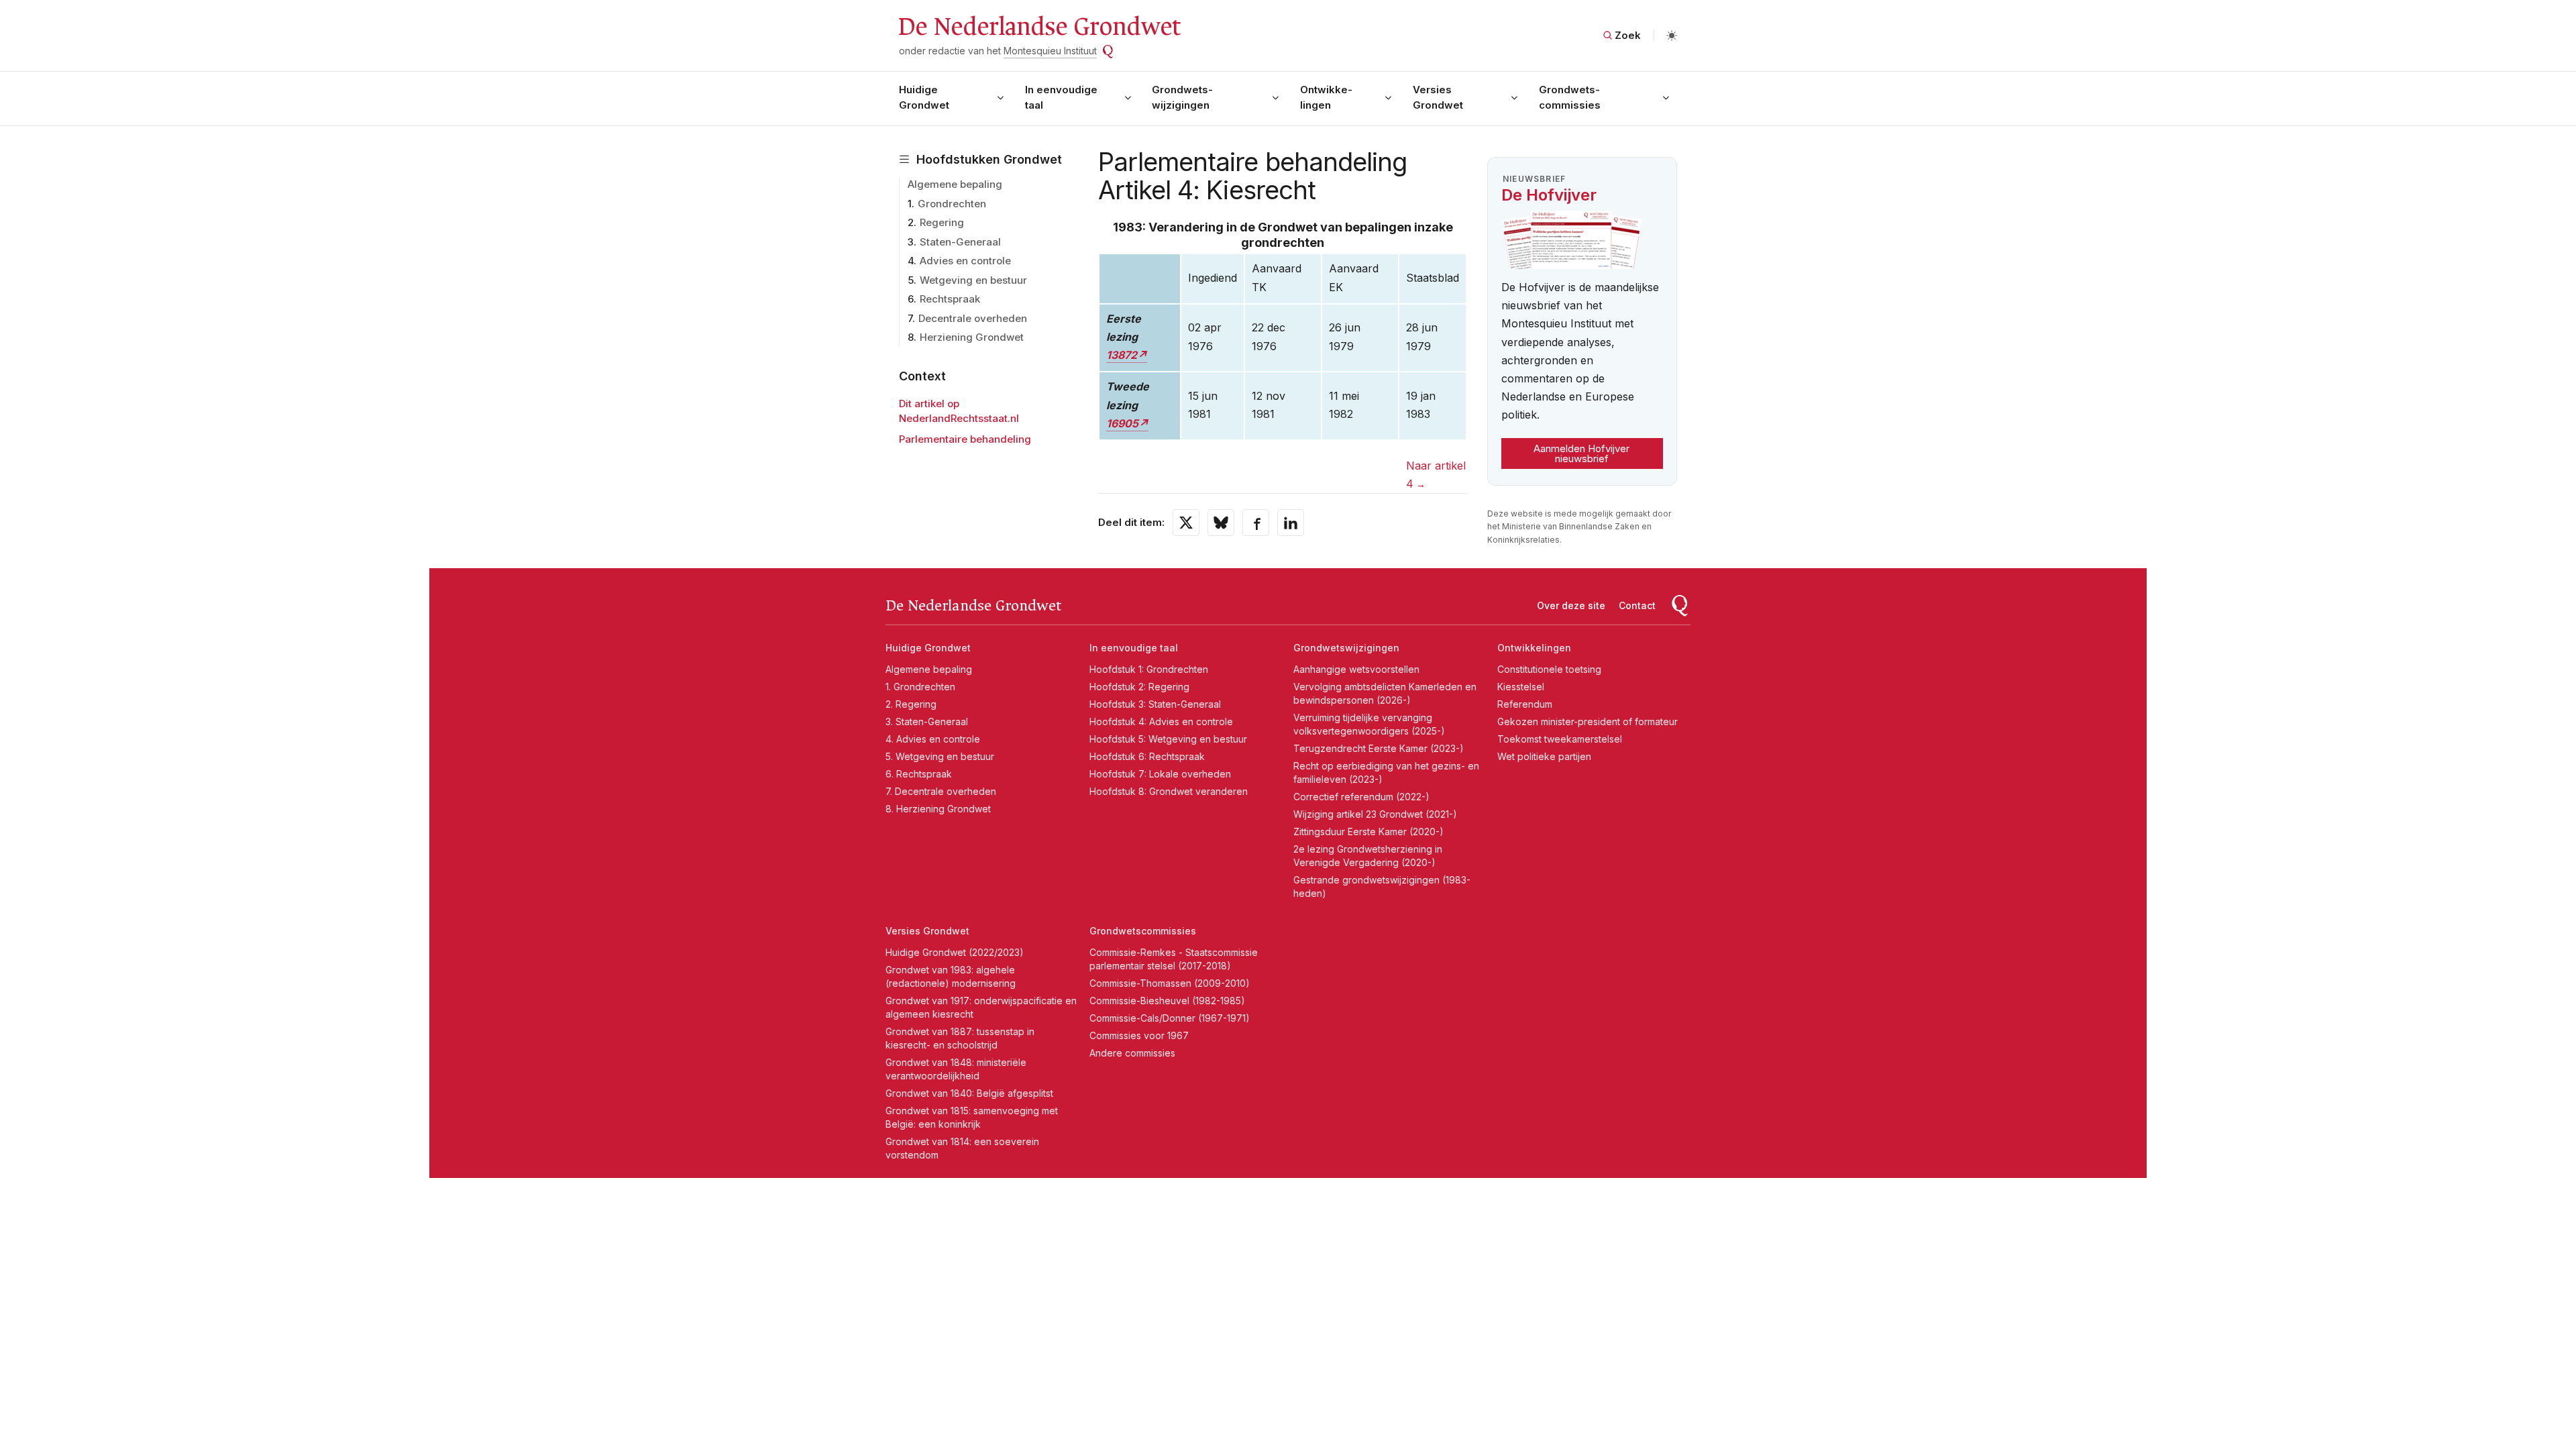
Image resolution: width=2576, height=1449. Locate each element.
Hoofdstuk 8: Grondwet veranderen (1169, 791)
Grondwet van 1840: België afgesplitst (969, 1093)
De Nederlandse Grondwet (1039, 27)
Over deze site (1571, 605)
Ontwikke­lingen (1326, 97)
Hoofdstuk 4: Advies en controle (1161, 721)
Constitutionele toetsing (1549, 669)
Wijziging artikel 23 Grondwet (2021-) (1375, 814)
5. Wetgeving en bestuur (940, 756)
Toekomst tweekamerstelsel (1560, 739)
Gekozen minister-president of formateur (1588, 721)
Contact (1637, 605)
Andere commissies (1132, 1053)
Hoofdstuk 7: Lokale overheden (1160, 774)
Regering (942, 222)
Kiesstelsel (1521, 687)
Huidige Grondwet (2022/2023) (955, 952)
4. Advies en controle (933, 739)
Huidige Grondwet (924, 97)
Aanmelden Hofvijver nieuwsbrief (1581, 453)
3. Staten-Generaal (927, 721)
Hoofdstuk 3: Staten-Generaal (1155, 704)
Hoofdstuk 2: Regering (1139, 687)
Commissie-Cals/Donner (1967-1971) (1170, 1018)
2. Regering (911, 704)
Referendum (1525, 704)
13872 (1122, 355)
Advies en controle (965, 261)
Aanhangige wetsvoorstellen (1356, 669)
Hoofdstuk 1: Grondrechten (1149, 669)
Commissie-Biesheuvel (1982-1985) (1167, 1001)
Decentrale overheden (973, 318)
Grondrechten (952, 204)
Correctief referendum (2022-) (1361, 797)
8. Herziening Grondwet (938, 809)
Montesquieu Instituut (1050, 51)
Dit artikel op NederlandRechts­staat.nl (959, 411)
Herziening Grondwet (972, 337)
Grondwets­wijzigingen (1182, 97)
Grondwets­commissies (1570, 97)
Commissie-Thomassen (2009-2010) (1170, 983)
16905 (1122, 423)
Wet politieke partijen (1544, 756)
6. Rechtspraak (919, 774)
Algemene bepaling (955, 184)
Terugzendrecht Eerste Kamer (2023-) (1379, 748)
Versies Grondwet (1438, 97)
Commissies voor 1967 (1139, 1035)
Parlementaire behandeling (965, 439)
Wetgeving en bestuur (973, 280)
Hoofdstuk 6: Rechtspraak (1147, 756)
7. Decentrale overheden (941, 791)
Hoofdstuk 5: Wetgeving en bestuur (1168, 739)
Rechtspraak (950, 299)
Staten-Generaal (960, 242)
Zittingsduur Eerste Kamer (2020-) (1368, 831)
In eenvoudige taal (1061, 97)
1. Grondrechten (920, 687)
